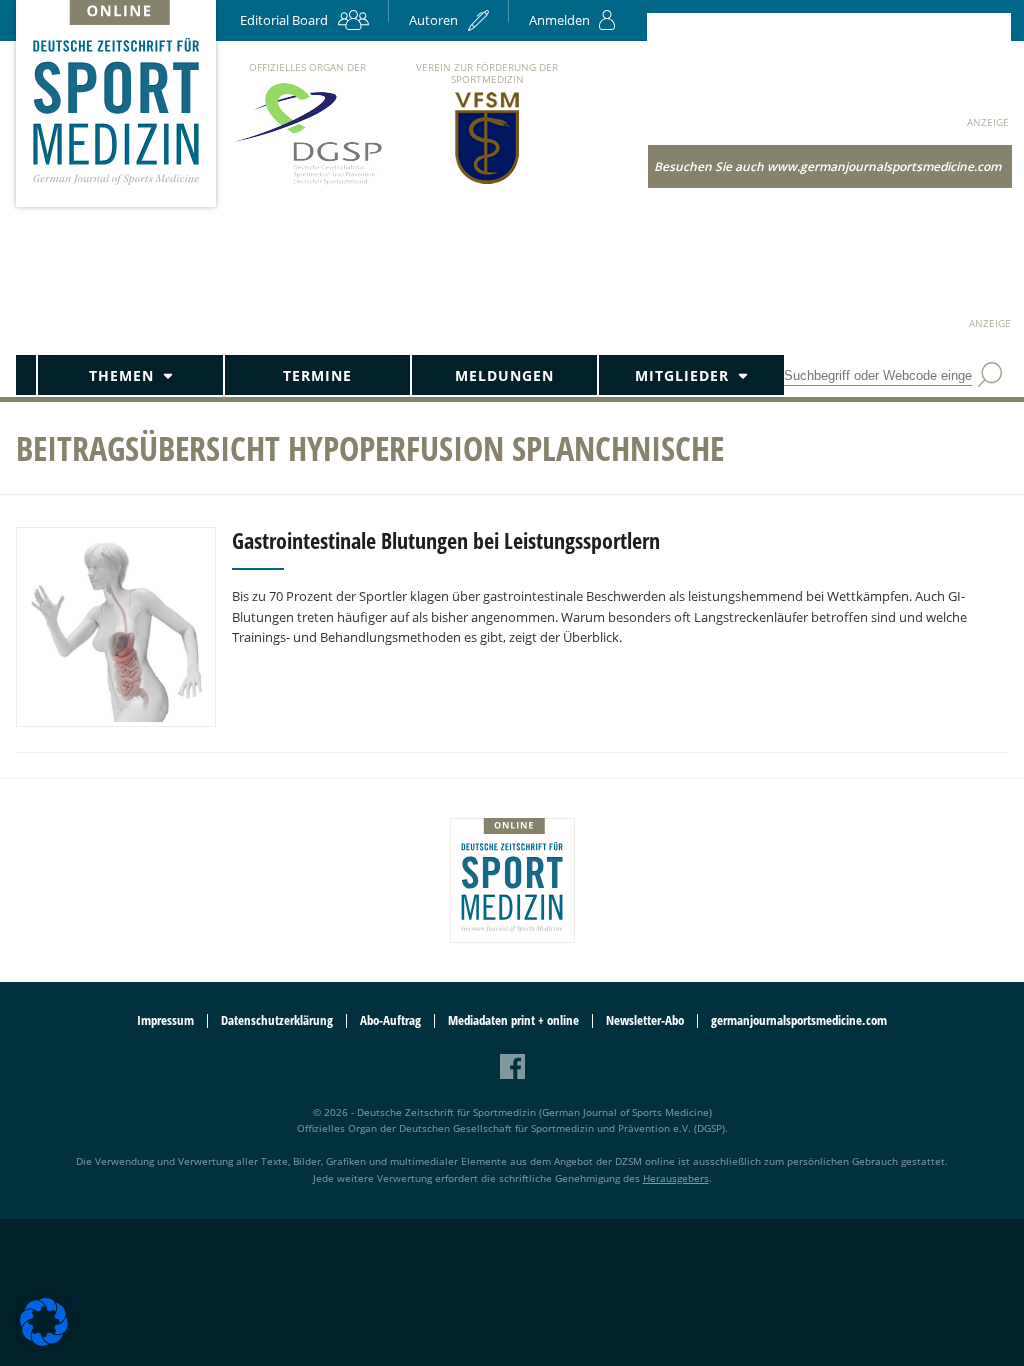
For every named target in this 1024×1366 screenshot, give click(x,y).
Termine (317, 375)
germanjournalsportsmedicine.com (799, 1020)
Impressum (165, 1020)
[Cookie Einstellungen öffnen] (44, 1342)
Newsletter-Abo (645, 1020)
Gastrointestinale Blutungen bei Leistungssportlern (446, 540)
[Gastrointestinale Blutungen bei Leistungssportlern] (116, 627)
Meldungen (504, 375)
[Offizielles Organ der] (307, 183)
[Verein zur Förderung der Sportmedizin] (487, 182)
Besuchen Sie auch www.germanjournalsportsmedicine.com (827, 166)
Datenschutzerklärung (277, 1020)
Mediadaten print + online (513, 1020)
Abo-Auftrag (390, 1020)
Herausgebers (676, 1178)
